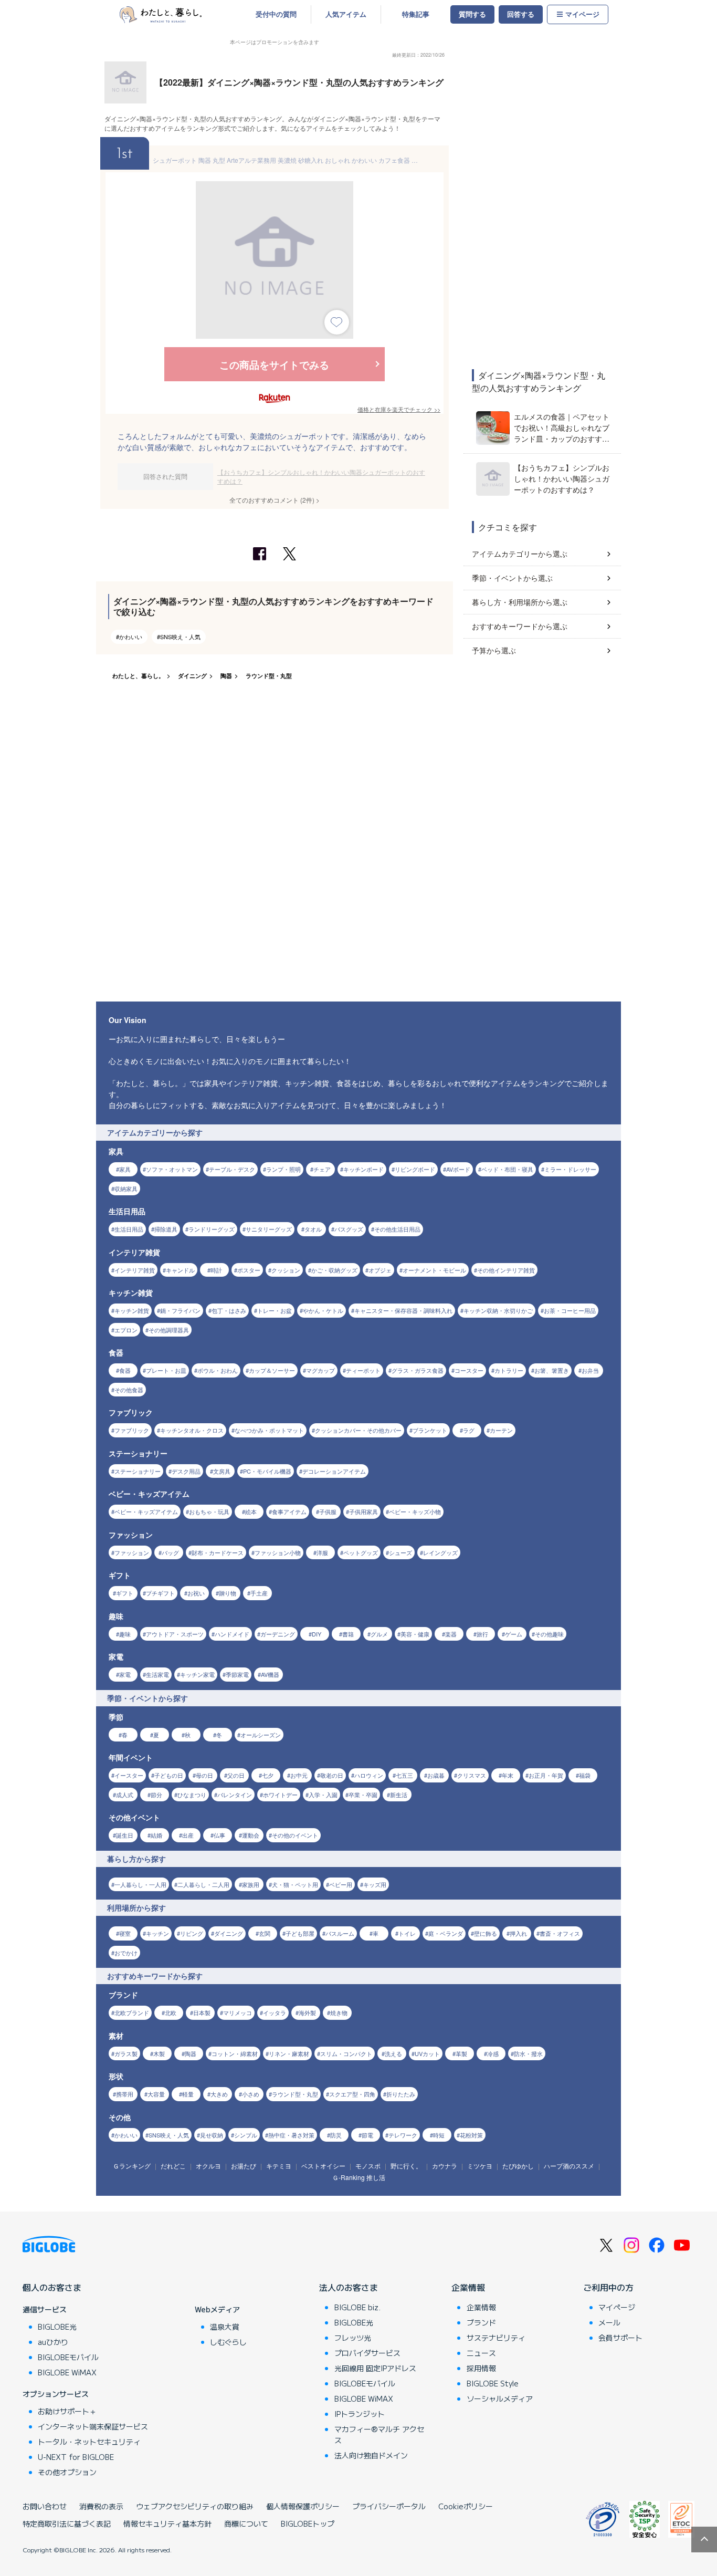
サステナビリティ (496, 2338)
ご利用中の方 (608, 2287)
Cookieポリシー (466, 2506)
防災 (336, 2135)
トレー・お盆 (275, 1310)
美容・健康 (415, 1634)
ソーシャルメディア (500, 2398)
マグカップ (320, 1370)
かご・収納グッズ (334, 1270)
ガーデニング (278, 1634)
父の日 (236, 1775)
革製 (461, 2053)
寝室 (125, 1933)
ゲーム (514, 1634)
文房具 (222, 1471)
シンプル (246, 2135)
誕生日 (125, 1835)
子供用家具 (363, 1511)
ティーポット (363, 1370)
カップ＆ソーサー (272, 1370)
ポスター (249, 1270)
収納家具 (126, 1188)
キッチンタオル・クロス (192, 1430)
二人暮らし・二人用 (203, 1884)
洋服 (322, 1552)
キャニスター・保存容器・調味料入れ (403, 1310)
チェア (322, 1169)
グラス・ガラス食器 (418, 1370)
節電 (367, 2135)
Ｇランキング (132, 2166)
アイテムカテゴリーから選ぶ (520, 554)
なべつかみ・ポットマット (269, 1430)
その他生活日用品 (397, 1229)
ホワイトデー (280, 1795)
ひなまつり (192, 1795)
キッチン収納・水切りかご (498, 1310)
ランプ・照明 (283, 1169)
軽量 (188, 2094)
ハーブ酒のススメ (569, 2166)
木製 (159, 2053)
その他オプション (67, 2472)
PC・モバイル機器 (267, 1471)
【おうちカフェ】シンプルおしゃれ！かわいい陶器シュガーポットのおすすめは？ (321, 477)
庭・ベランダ (446, 1933)
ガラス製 (126, 2053)
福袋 (585, 1775)
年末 (508, 1775)
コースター (469, 1370)
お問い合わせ (45, 2506)
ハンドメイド (232, 1634)
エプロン (126, 1330)
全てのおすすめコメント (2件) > (275, 500)
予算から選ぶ (494, 650)
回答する (521, 14)
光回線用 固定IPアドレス (375, 2368)
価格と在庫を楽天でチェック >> (399, 409)
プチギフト (160, 1593)
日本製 (202, 2012)
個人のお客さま (52, 2287)
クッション (286, 1270)
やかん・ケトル (323, 1310)
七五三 (404, 1775)
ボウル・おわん (218, 1370)
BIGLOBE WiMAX (67, 2372)
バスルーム (340, 1933)
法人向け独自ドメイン (371, 2455)
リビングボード (415, 1169)
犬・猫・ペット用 (295, 1884)
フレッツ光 (353, 2338)
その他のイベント (295, 1835)
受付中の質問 (276, 14)
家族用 (251, 1884)
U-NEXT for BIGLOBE (76, 2457)
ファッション (132, 1552)
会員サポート (620, 2338)
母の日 (204, 1775)
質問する (472, 14)
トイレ (407, 1933)
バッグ (170, 1552)
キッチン (157, 1933)
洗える (393, 2053)
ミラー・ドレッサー (570, 1169)
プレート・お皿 (166, 1370)
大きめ (219, 2094)
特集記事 (416, 14)
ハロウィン (369, 1775)
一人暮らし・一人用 (140, 1884)
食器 (125, 1370)
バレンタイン (235, 1795)
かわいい (131, 637)
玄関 (265, 1933)
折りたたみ (401, 2094)
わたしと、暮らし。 (138, 676)
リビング (192, 1933)
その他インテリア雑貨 (506, 1270)
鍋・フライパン (180, 1310)
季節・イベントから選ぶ (512, 578)
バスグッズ (349, 1229)
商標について (246, 2523)
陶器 (226, 676)
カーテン (501, 1430)
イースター (129, 1775)
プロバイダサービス (367, 2353)
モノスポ (368, 2166)
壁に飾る (486, 1933)
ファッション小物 (278, 1552)
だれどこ (173, 2166)
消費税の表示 (101, 2506)
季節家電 (237, 1674)
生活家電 (157, 1674)
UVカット (427, 2053)
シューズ (400, 1552)
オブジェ (380, 1270)
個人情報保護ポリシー (303, 2506)
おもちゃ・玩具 (209, 1511)
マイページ (582, 14)
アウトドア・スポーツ (175, 1634)
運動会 (251, 1835)
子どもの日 (169, 1775)
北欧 (171, 2012)
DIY (317, 1634)
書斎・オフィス (560, 1933)
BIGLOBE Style (493, 2383)
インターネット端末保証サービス (93, 2426)
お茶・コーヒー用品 (570, 1310)
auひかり (53, 2342)
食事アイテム (289, 1511)
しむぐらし (228, 2342)
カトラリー (509, 1370)
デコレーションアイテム (334, 1471)
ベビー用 (341, 1884)
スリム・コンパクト (346, 2053)
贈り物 (228, 1593)
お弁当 (590, 1370)
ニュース (481, 2353)
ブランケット (430, 1430)
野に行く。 (406, 2166)
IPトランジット (360, 2414)
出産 (188, 1835)
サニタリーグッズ (269, 1229)
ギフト (125, 1593)
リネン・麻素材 (289, 2053)
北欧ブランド (132, 2012)
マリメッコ (238, 2012)
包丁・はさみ (229, 1310)
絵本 (251, 1511)
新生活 (399, 1795)
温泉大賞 (225, 2327)
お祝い (196, 1593)
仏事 (219, 1835)
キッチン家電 (197, 1674)
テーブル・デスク (232, 1169)
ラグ (469, 1430)
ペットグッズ (361, 1552)
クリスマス (472, 1775)
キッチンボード (363, 1169)
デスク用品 (186, 1471)
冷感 (493, 2053)
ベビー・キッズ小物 (415, 1511)
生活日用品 (129, 1229)
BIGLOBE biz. (357, 2307)
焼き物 (339, 2012)
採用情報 (481, 2368)
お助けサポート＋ (67, 2411)
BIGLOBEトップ (308, 2523)
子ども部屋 (300, 1933)
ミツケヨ (480, 2166)
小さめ (251, 2094)
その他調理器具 (169, 1330)
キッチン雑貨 (132, 1310)
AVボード (458, 1169)
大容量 (156, 2094)
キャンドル (180, 1270)
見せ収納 (212, 2135)
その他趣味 (549, 1634)
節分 (156, 1795)
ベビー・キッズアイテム (146, 1511)
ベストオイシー (323, 2166)
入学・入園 (323, 1795)
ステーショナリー (138, 1471)
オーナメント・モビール (434, 1270)
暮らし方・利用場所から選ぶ (520, 602)
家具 (125, 1169)
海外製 (307, 2012)
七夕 (268, 1775)
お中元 (299, 1775)
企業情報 (468, 2287)
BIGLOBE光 (57, 2327)
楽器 (451, 1634)
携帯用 (125, 2094)
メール (609, 2322)
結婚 (156, 1835)
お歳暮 (436, 1775)
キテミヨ (279, 2166)
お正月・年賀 (546, 1775)
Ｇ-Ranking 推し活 (359, 2177)
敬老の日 (332, 1775)
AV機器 (270, 1674)
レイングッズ (440, 1552)
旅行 (482, 1634)
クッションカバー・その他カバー (358, 1430)
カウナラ (445, 2166)
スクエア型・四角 (352, 2094)
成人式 (125, 1795)
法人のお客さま (349, 2287)
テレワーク (403, 2135)
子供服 (328, 1511)
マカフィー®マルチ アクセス (379, 2434)
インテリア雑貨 (135, 1270)
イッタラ (275, 2012)
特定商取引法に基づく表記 (67, 2523)
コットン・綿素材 (235, 2053)
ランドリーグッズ (212, 1229)
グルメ (379, 1634)
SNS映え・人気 (180, 637)
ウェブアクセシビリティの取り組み (195, 2506)
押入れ (518, 1933)
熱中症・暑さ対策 (291, 2135)
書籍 (348, 1634)
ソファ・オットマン (172, 1169)
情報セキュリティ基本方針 (167, 2523)
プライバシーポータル (389, 2506)
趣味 (125, 1634)
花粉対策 (471, 2135)
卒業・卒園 (363, 1795)
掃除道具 (166, 1229)
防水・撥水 (528, 2053)
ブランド (481, 2322)
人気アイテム (346, 14)
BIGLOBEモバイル (68, 2357)
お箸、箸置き (552, 1370)
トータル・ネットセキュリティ (89, 2442)
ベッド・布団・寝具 (507, 1169)
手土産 (259, 1593)
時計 (216, 1270)
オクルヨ (208, 2166)
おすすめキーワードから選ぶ (520, 626)
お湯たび (244, 2166)
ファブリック (132, 1430)
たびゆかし (518, 2166)
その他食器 (129, 1390)
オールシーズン (261, 1735)
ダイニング (192, 676)
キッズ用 (375, 1884)
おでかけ (126, 1953)
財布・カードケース (218, 1552)
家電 (125, 1674)
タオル (313, 1229)
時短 (439, 2135)
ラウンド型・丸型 (269, 676)
